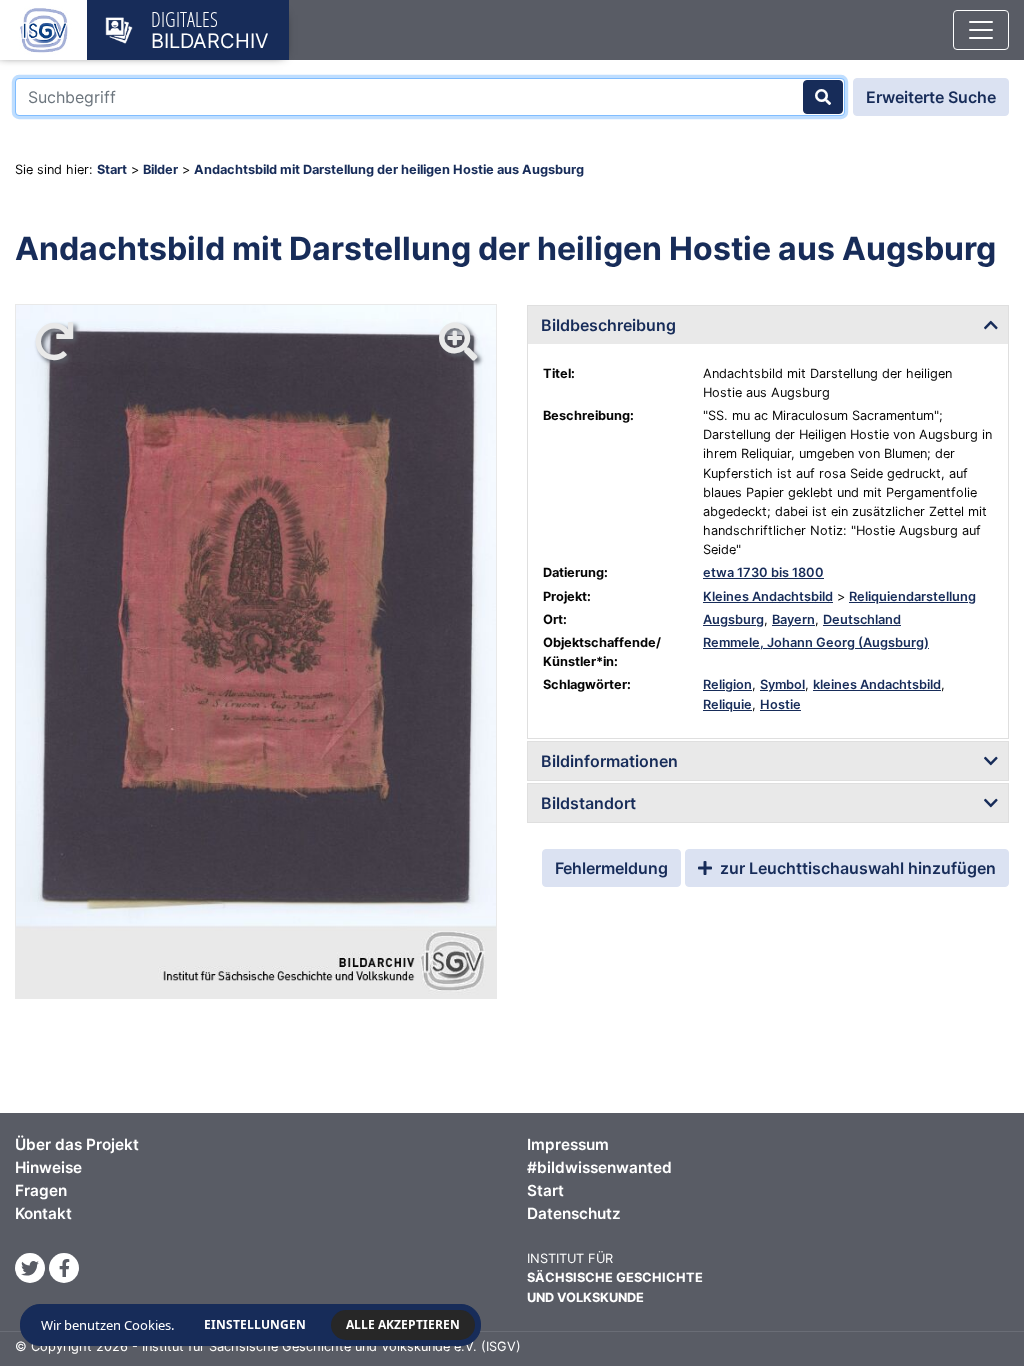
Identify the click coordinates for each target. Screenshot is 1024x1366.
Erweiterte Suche (931, 97)
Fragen (41, 1190)
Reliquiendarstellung (912, 596)
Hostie (780, 704)
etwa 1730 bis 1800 (763, 572)
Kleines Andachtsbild (768, 596)
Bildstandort (588, 803)
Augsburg (733, 619)
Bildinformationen (609, 761)
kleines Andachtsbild (877, 684)
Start (112, 169)
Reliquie (727, 704)
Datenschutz (574, 1213)
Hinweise (48, 1167)
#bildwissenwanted (599, 1167)
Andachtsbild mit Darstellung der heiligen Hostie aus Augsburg (389, 169)
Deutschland (862, 619)
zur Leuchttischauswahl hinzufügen (856, 868)
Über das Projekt (77, 1144)
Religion (727, 684)
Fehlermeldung (611, 868)
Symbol (782, 684)
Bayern (793, 619)
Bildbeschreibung (608, 325)
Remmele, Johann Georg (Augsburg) (816, 642)
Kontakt (43, 1213)
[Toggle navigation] (981, 30)
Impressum (568, 1144)
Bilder (160, 169)
